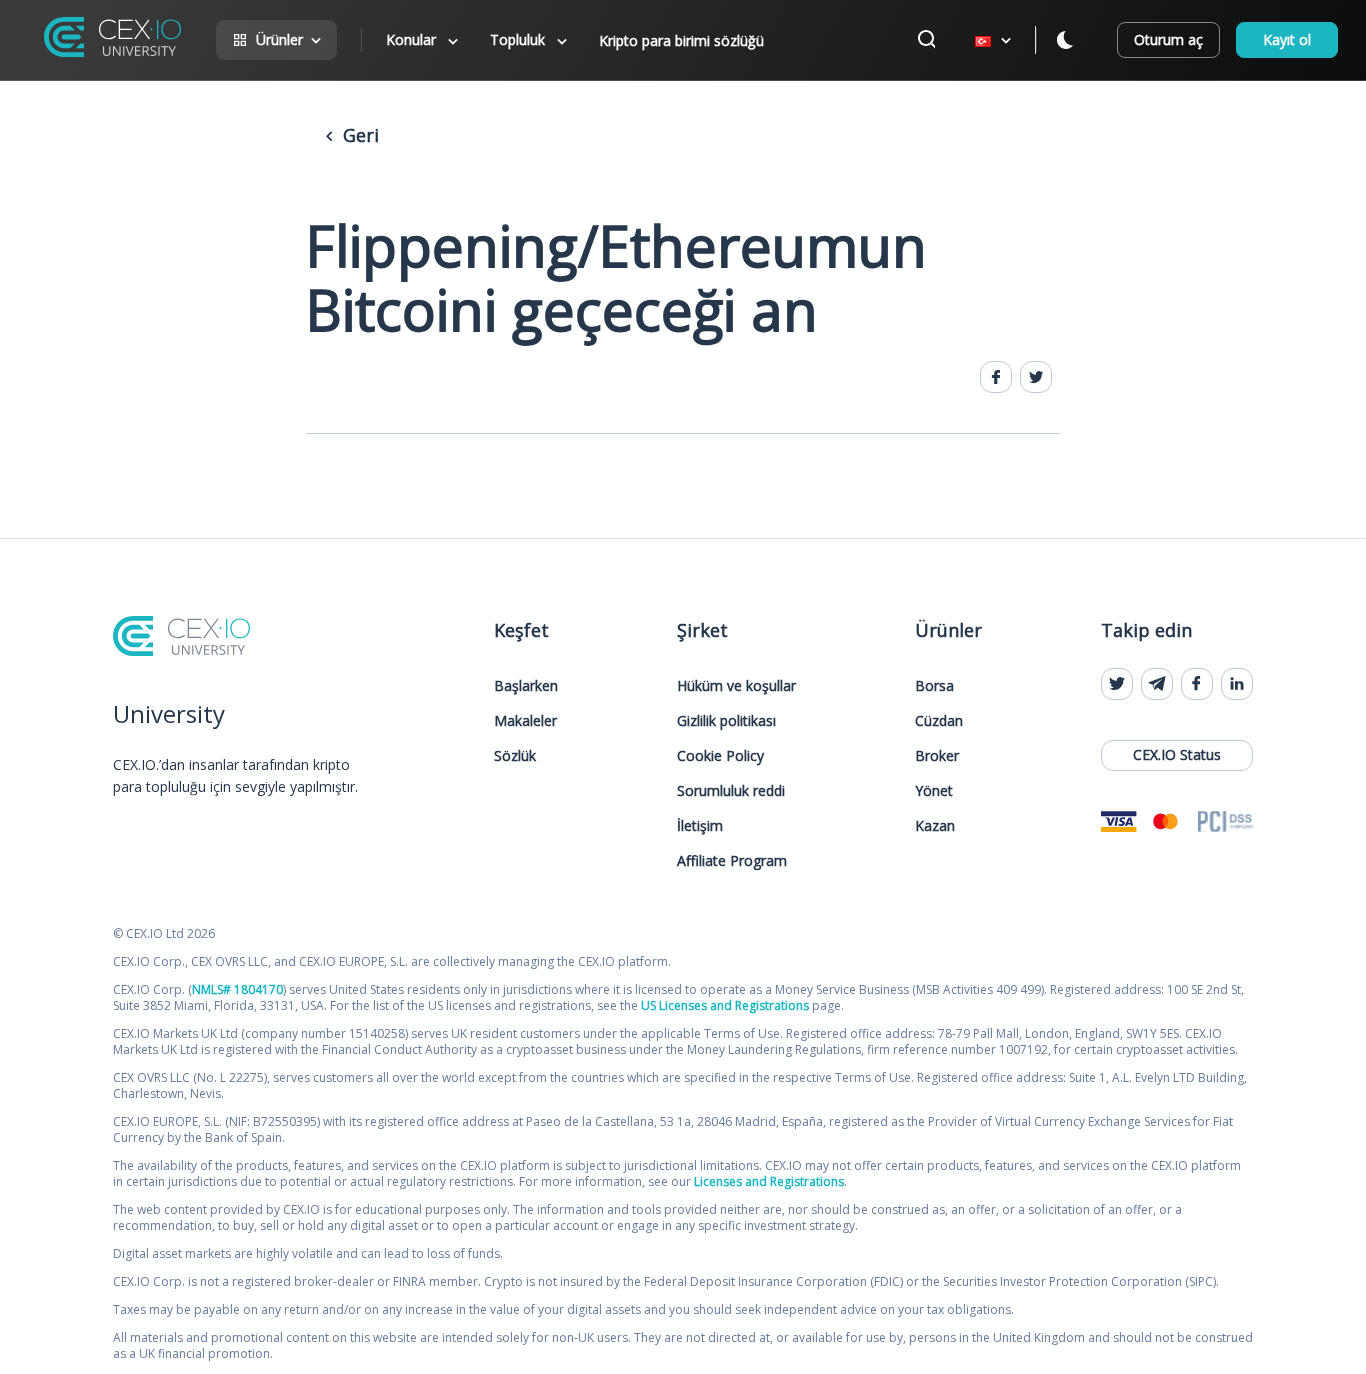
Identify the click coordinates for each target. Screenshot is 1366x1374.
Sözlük (515, 755)
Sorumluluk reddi (731, 790)
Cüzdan (939, 720)
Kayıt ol (1287, 39)
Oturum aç (1168, 39)
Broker (937, 755)
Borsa (934, 685)
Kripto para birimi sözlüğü (681, 40)
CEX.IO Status (1177, 754)
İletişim (700, 825)
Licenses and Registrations (769, 1181)
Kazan (935, 825)
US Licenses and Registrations (725, 1005)
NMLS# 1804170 (237, 989)
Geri (358, 135)
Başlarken (526, 685)
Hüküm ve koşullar (736, 685)
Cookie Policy (720, 755)
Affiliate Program (732, 860)
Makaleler (525, 720)
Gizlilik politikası (726, 720)
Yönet (934, 790)
